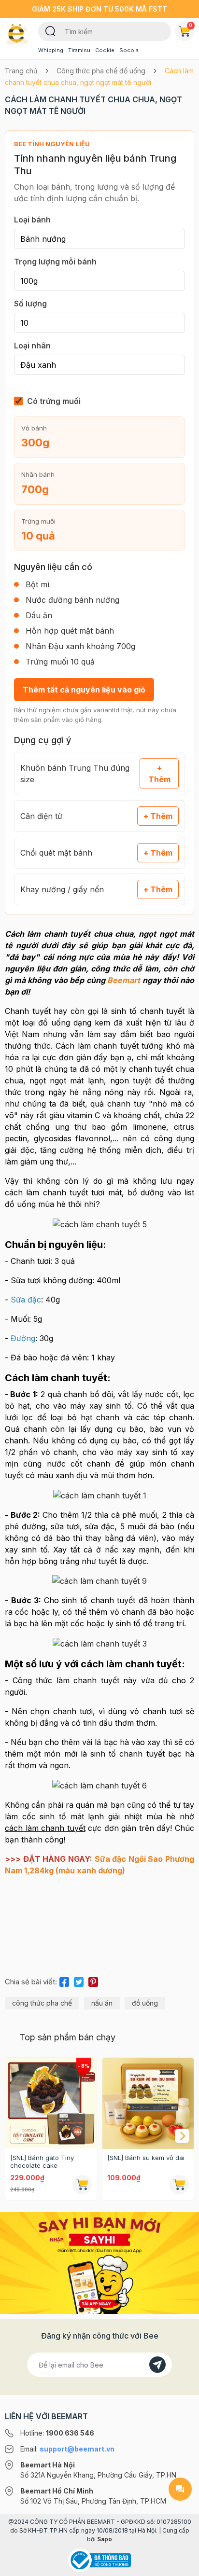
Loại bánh (32, 220)
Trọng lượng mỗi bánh (55, 262)
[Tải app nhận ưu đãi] (99, 2262)
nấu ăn (102, 2003)
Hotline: (57, 2433)
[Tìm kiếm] (50, 30)
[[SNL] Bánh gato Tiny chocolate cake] (51, 2103)
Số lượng (30, 304)
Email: (67, 2449)
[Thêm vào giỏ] (82, 2185)
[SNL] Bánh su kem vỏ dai (146, 2158)
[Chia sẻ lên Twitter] (79, 1980)
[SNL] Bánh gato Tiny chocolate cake (42, 2161)
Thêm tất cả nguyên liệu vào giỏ (84, 690)
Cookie (105, 50)
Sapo (105, 2539)
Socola (129, 50)
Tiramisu (79, 50)
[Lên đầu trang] (180, 2564)
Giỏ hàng (191, 25)
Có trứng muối (54, 401)
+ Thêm (159, 774)
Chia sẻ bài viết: (31, 1982)
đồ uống (145, 2003)
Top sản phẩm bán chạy (67, 2037)
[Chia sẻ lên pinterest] (93, 1980)
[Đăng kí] (157, 2365)
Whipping (51, 50)
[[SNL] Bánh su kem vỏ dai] (148, 2103)
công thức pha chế (42, 2003)
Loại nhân (32, 346)
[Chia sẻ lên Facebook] (64, 1980)
